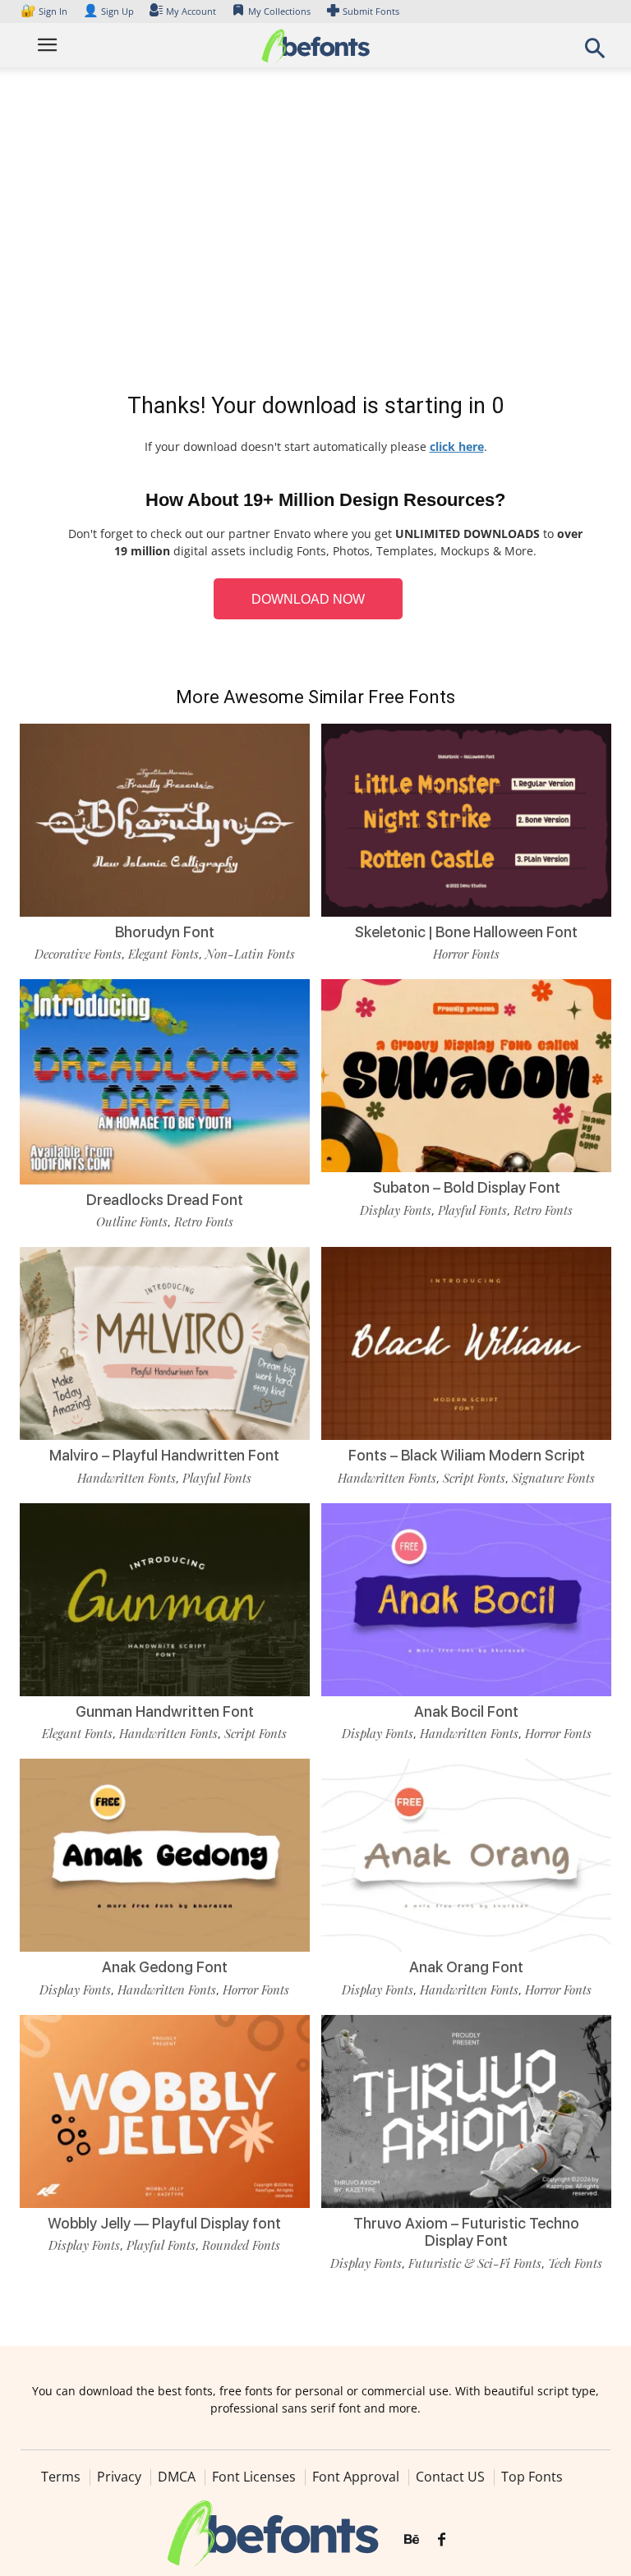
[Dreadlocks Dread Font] (165, 1081)
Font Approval (356, 2477)
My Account (191, 11)
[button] (595, 53)
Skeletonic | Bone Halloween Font (466, 932)
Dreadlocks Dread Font (165, 1200)
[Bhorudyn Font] (165, 819)
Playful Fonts (472, 1210)
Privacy (119, 2477)
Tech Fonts (575, 2263)
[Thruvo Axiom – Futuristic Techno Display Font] (466, 2110)
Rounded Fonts (241, 2245)
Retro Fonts (204, 1221)
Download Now (308, 599)
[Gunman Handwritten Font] (165, 1598)
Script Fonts (474, 1478)
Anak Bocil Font (466, 1711)
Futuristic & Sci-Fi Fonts (475, 2263)
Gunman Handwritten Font (165, 1711)
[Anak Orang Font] (466, 1854)
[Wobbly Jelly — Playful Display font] (165, 2110)
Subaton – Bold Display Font (467, 1187)
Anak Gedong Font (165, 1967)
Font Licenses (254, 2477)
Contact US (450, 2477)
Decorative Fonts (78, 954)
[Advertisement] (315, 233)
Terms (61, 2477)
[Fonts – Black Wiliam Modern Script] (466, 1343)
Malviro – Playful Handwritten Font (164, 1455)
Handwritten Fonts (127, 1478)
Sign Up (108, 11)
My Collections (279, 11)
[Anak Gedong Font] (165, 1854)
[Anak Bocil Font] (466, 1598)
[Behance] (412, 2540)
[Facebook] (442, 2540)
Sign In (45, 11)
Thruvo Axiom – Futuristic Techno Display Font (466, 2232)
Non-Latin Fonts (250, 954)
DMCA (177, 2477)
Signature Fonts (553, 1478)
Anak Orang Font (466, 1967)
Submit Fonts (371, 11)
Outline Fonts (132, 1221)
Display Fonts (396, 1210)
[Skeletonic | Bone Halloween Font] (466, 819)
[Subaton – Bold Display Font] (466, 1075)
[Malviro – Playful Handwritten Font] (165, 1343)
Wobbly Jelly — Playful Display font (164, 2223)
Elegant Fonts (164, 954)
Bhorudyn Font (165, 932)
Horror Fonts (466, 954)
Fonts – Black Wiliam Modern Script (467, 1455)
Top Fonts (532, 2477)
